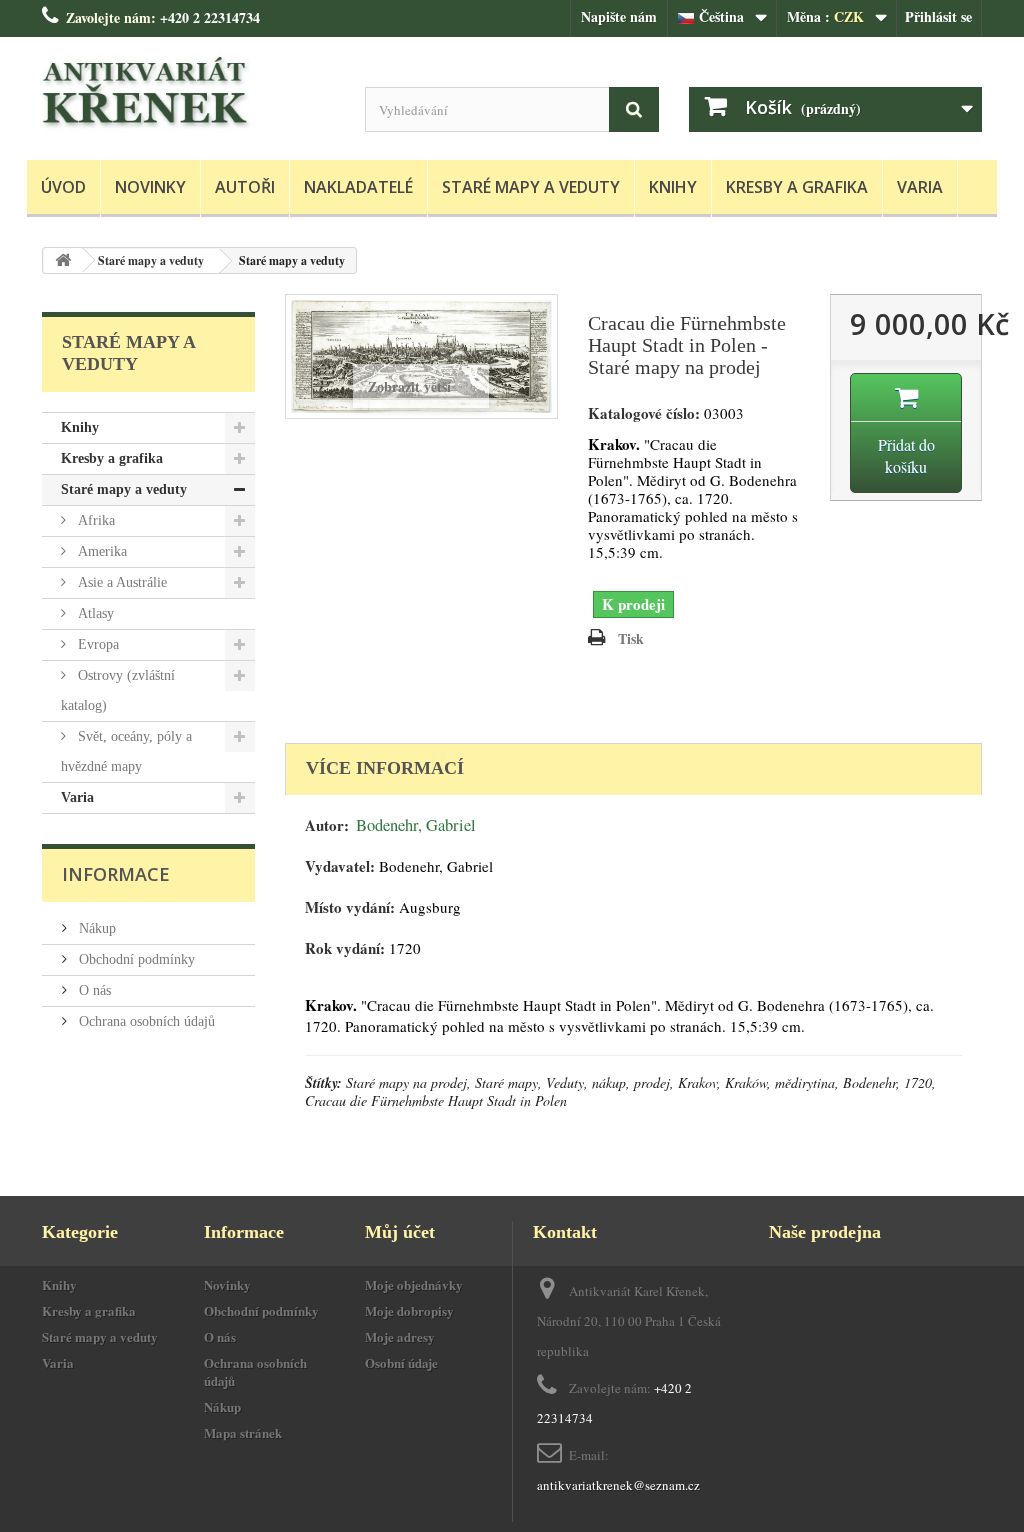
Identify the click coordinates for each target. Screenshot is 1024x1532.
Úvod (63, 187)
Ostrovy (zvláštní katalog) (118, 690)
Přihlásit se (938, 16)
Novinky (150, 187)
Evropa (96, 644)
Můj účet (400, 1232)
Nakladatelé (358, 187)
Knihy (673, 187)
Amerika (100, 551)
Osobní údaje (401, 1362)
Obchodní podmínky (135, 959)
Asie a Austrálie (120, 582)
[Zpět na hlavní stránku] (63, 260)
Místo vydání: (350, 907)
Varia (920, 187)
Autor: (327, 825)
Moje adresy (400, 1336)
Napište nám (619, 16)
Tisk (631, 638)
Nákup (95, 928)
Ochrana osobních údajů (145, 1021)
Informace (116, 874)
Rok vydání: (345, 948)
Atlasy (94, 613)
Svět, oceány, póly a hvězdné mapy (126, 751)
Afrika (94, 520)
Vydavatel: (340, 866)
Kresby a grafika (797, 187)
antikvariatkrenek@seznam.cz (618, 1485)
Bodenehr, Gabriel (416, 825)
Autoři (245, 187)
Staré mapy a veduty (531, 187)
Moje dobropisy (409, 1310)
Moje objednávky (414, 1284)
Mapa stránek (243, 1432)
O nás (93, 990)
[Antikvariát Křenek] (188, 93)
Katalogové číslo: (644, 413)
